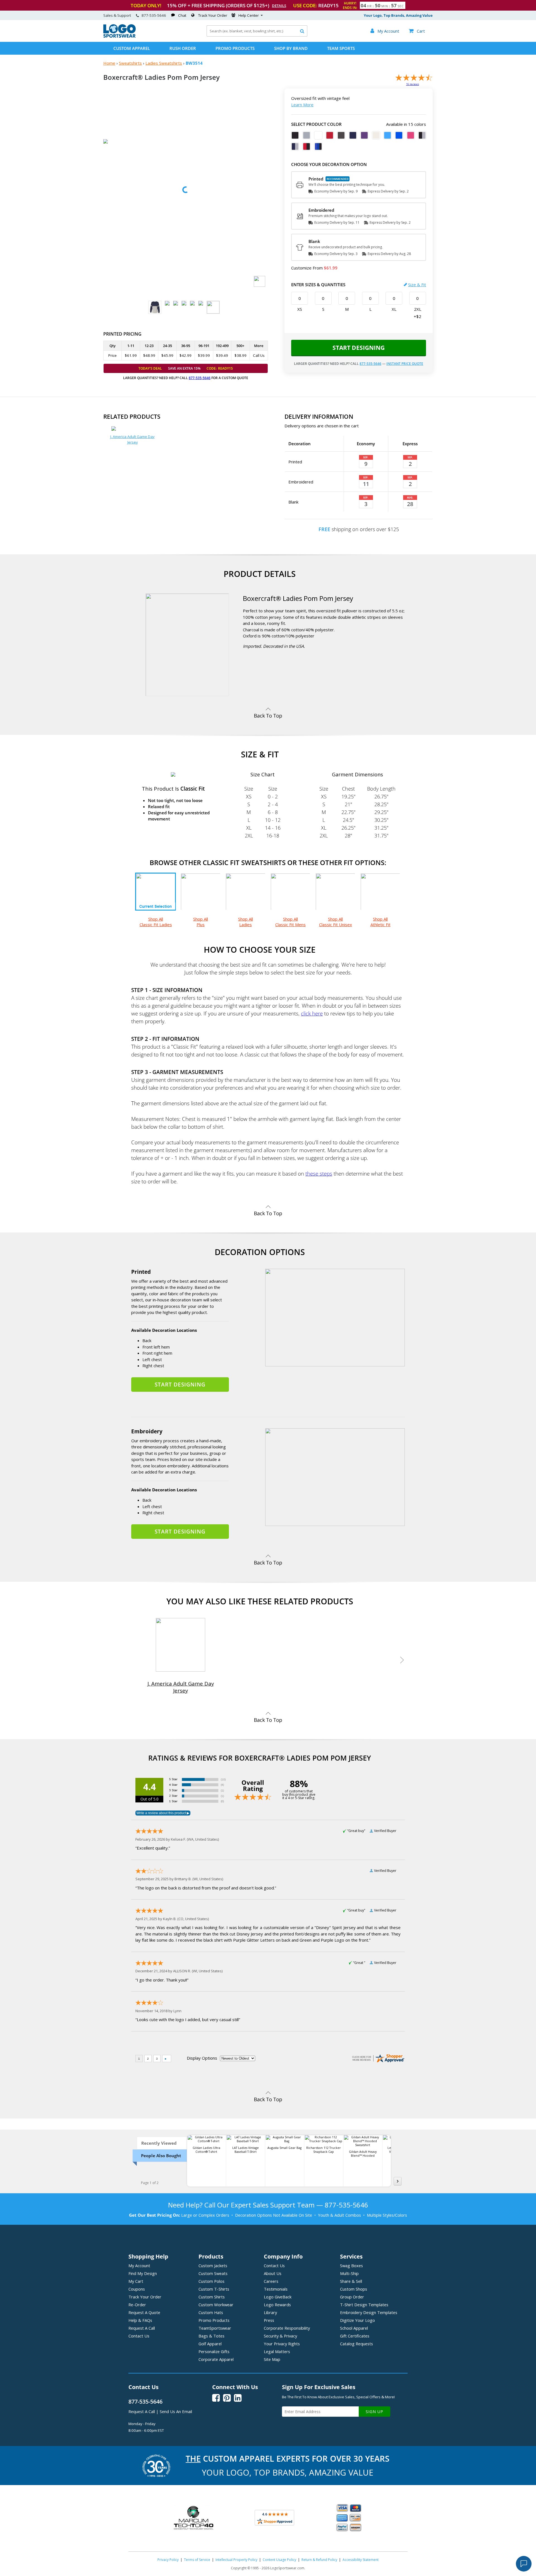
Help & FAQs (140, 2320)
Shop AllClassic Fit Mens (290, 922)
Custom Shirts (212, 2297)
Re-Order (137, 2305)
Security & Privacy (280, 2336)
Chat (182, 15)
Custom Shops (354, 2289)
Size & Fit (417, 285)
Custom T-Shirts (214, 2289)
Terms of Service (197, 2560)
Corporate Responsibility (287, 2328)
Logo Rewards (277, 2305)
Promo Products (235, 48)
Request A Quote (144, 2312)
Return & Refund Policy (319, 2560)
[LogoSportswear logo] (119, 36)
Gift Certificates (355, 2336)
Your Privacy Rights (282, 2344)
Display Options (202, 2058)
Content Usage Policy (279, 2560)
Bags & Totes (211, 2336)
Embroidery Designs (369, 2312)
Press (269, 2320)
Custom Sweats (213, 2273)
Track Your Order (213, 15)
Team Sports (341, 48)
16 (413, 84)
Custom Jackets (213, 2266)
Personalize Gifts (214, 2351)
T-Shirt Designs (364, 2305)
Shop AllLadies (246, 922)
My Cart (136, 2281)
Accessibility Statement (361, 2560)
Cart (417, 31)
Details (279, 6)
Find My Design (143, 2273)
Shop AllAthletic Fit (381, 922)
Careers (271, 2281)
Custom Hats (211, 2312)
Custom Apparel (132, 48)
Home (109, 63)
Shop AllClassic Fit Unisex (336, 922)
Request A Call (142, 2328)
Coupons (137, 2289)
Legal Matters (277, 2351)
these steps (319, 1173)
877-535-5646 (154, 15)
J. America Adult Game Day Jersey (132, 439)
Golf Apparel (210, 2344)
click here (312, 1013)
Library (270, 2312)
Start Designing (359, 348)
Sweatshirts (130, 63)
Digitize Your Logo (357, 2320)
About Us (273, 2273)
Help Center (249, 15)
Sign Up (375, 2412)
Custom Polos (211, 2281)
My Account (139, 2266)
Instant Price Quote (405, 364)
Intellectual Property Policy (236, 2560)
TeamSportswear (215, 2328)
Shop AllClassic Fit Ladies (156, 922)
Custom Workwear (216, 2305)
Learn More (302, 105)
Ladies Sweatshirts (164, 63)
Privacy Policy (168, 2560)
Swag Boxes (351, 2266)
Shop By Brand (291, 48)
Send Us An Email (176, 2411)
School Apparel (354, 2328)
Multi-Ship (349, 2273)
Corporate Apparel (216, 2359)
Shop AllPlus (201, 922)
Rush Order (183, 48)
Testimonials (276, 2289)
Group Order (352, 2297)
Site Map (272, 2359)
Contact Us (139, 2336)
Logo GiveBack (278, 2297)
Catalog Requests (356, 2344)
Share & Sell (351, 2281)
